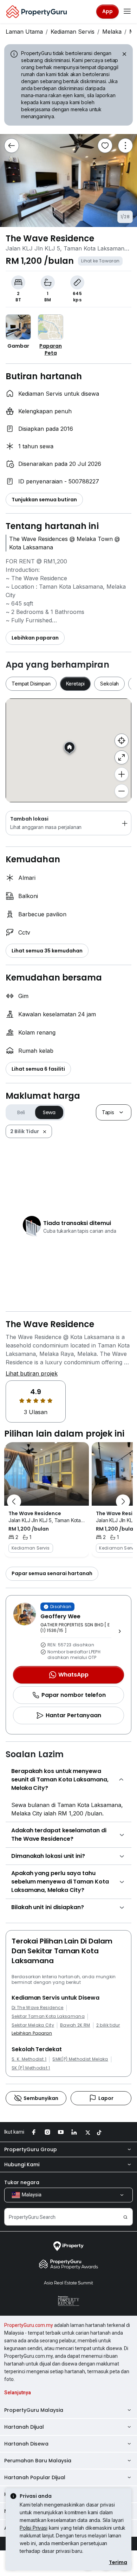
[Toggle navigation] (127, 12)
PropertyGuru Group (31, 2149)
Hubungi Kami (22, 2164)
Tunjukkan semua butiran (44, 500)
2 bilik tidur (108, 2025)
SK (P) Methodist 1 (31, 2068)
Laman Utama (24, 32)
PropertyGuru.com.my (29, 2325)
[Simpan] (105, 146)
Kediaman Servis (73, 32)
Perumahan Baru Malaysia (38, 2461)
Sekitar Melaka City (33, 2025)
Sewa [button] (49, 1112)
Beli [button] (21, 1112)
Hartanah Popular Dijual (35, 2477)
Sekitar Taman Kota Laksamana (48, 2016)
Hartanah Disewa (26, 2444)
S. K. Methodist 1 (29, 2059)
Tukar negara (22, 2182)
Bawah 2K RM (75, 2025)
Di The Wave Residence (38, 2008)
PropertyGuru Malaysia (34, 2410)
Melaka (112, 32)
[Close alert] (124, 55)
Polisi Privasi (34, 2528)
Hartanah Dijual (24, 2427)
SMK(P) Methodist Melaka (80, 2059)
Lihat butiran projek (32, 1373)
